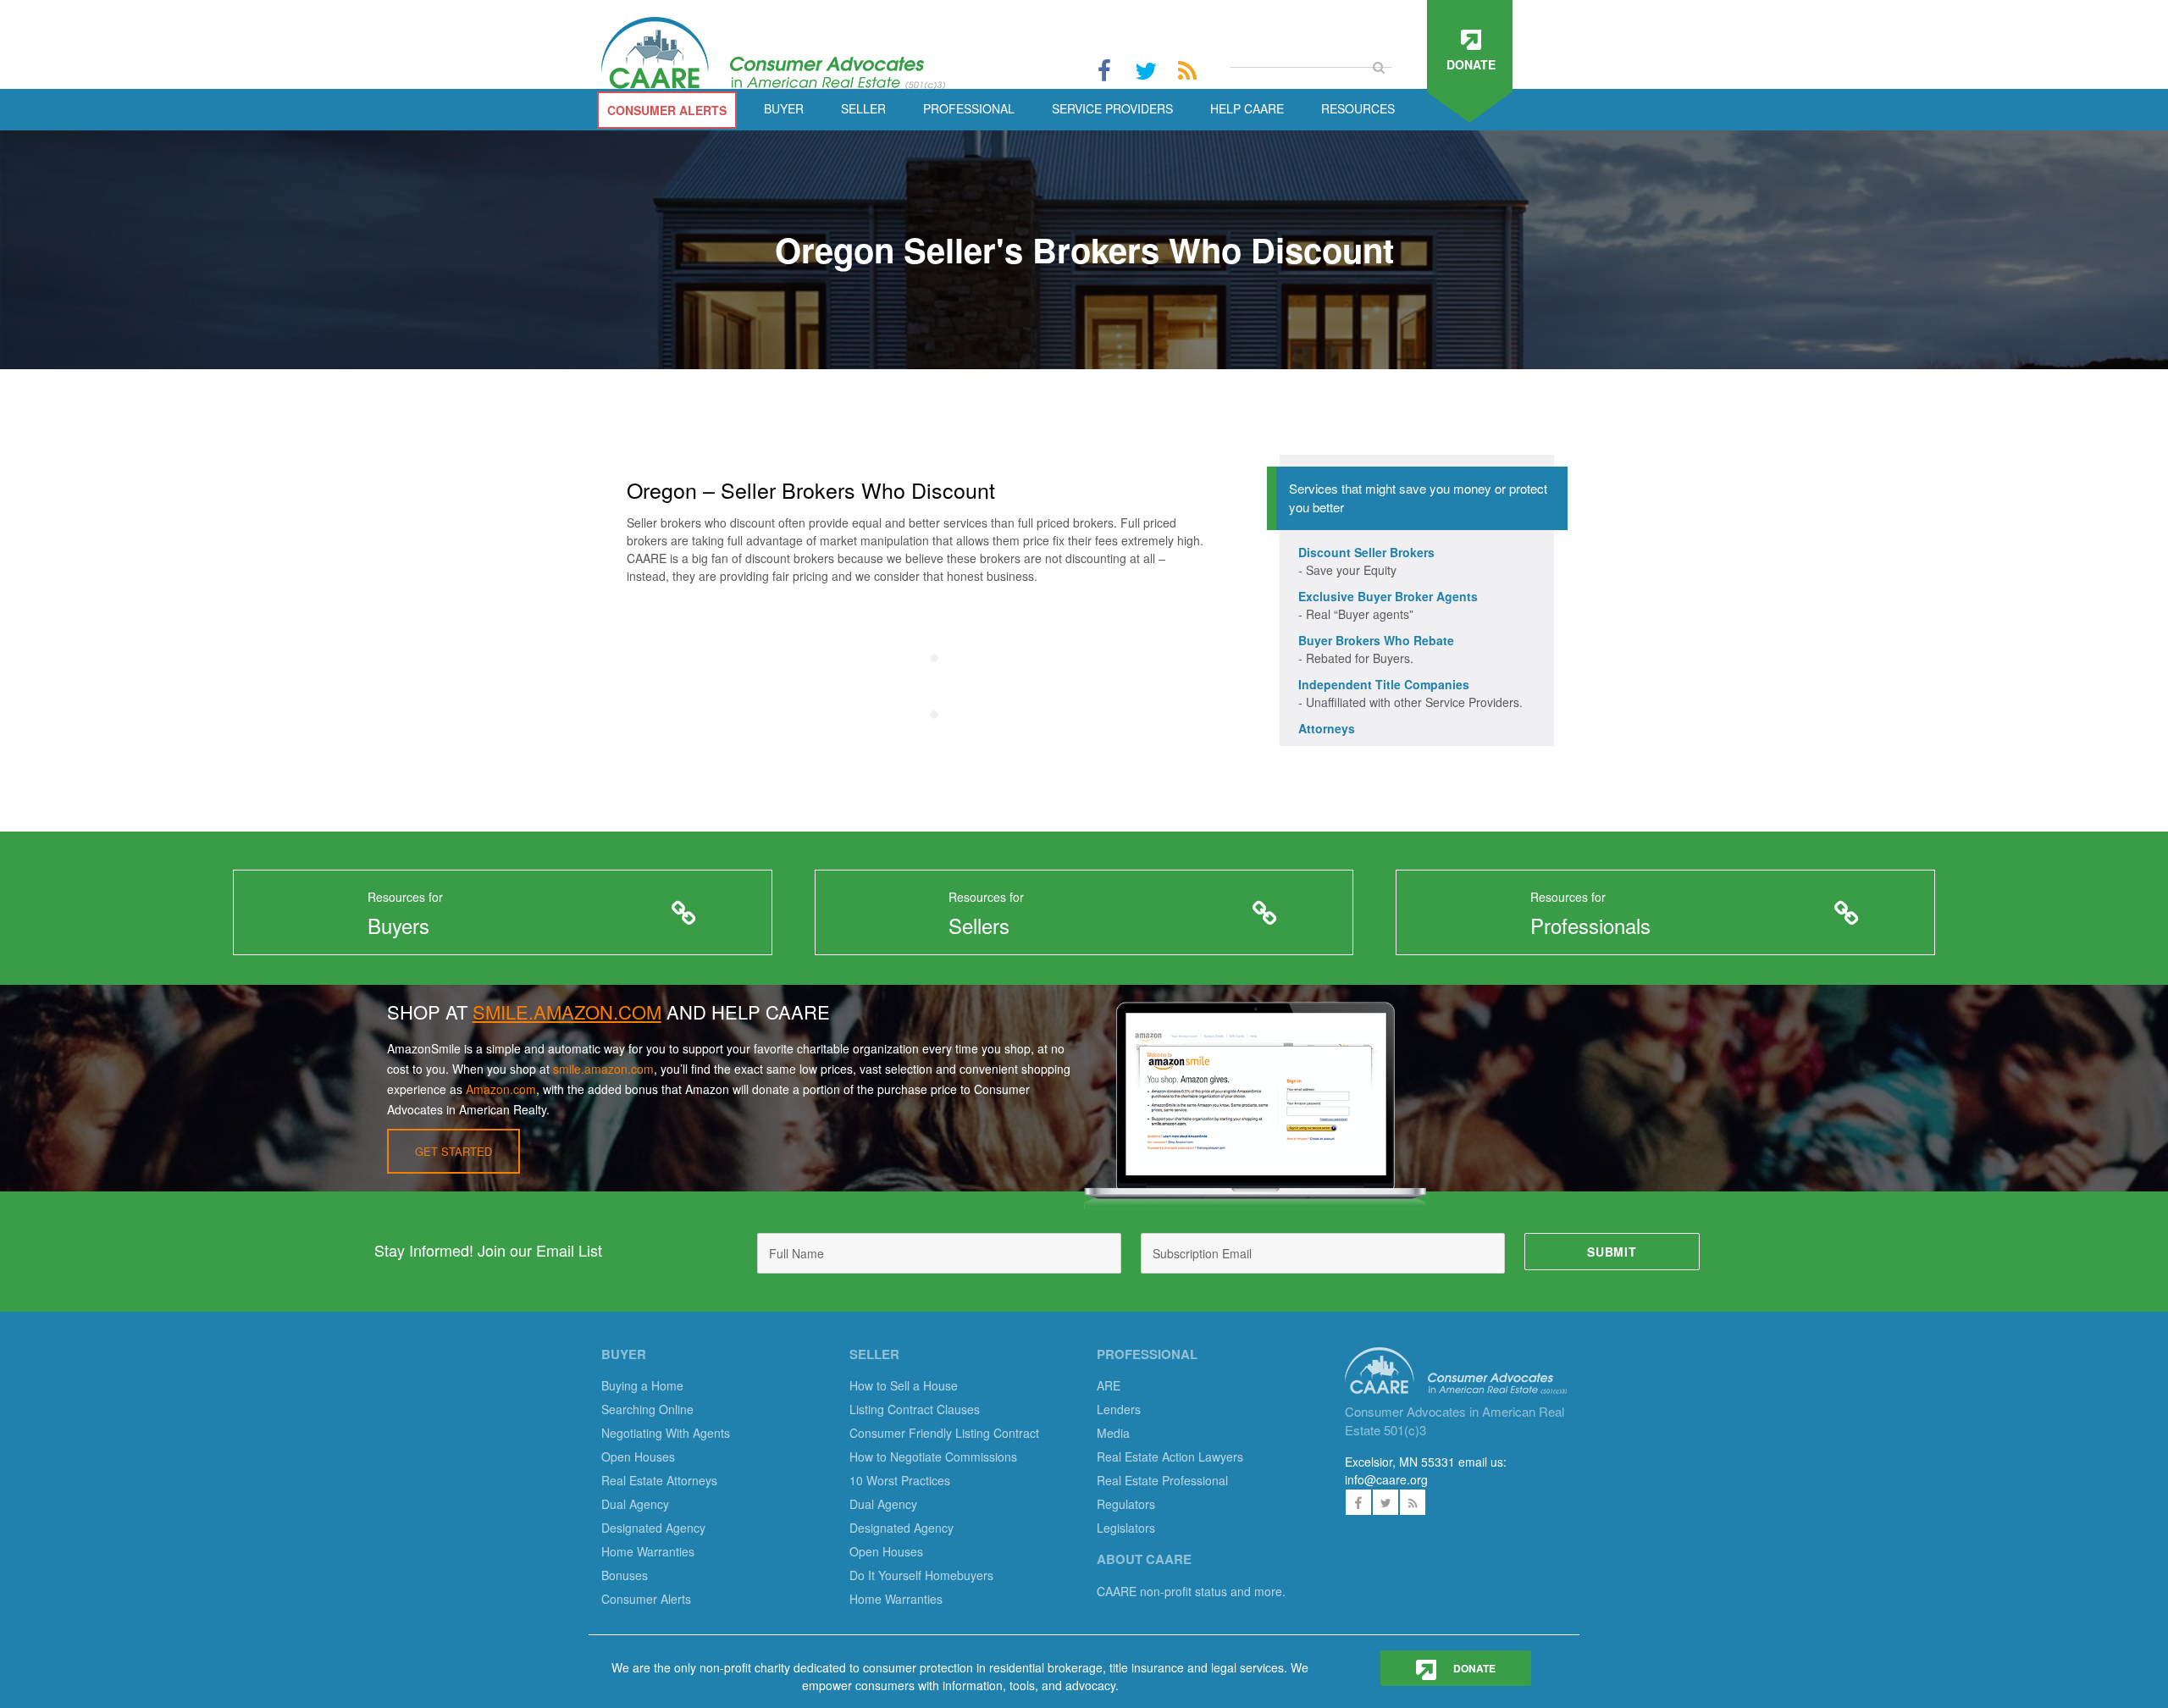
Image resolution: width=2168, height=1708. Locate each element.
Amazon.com (501, 1089)
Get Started (454, 1151)
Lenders (1119, 1409)
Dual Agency (635, 1504)
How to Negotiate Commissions (933, 1456)
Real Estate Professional (1162, 1480)
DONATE (1473, 1668)
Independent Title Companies (1384, 684)
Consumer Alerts (646, 1599)
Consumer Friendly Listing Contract (944, 1433)
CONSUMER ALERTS (667, 110)
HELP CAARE (1247, 108)
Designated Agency (653, 1528)
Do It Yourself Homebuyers (921, 1575)
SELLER (863, 108)
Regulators (1126, 1504)
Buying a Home (642, 1385)
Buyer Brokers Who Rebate (1376, 640)
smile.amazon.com (603, 1069)
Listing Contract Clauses (915, 1409)
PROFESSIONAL (969, 108)
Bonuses (625, 1575)
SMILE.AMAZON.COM (567, 1012)
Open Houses (638, 1456)
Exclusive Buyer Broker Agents (1388, 596)
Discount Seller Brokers (1366, 552)
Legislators (1126, 1528)
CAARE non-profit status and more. (1193, 1591)
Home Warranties (648, 1551)
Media (1113, 1433)
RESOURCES (1358, 108)
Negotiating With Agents (666, 1433)
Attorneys (1327, 728)
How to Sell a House (904, 1385)
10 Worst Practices (900, 1480)
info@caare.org (1386, 1479)
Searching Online (647, 1409)
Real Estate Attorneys (659, 1480)
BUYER (784, 108)
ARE (1109, 1385)
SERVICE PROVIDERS (1112, 108)
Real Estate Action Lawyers (1170, 1456)
